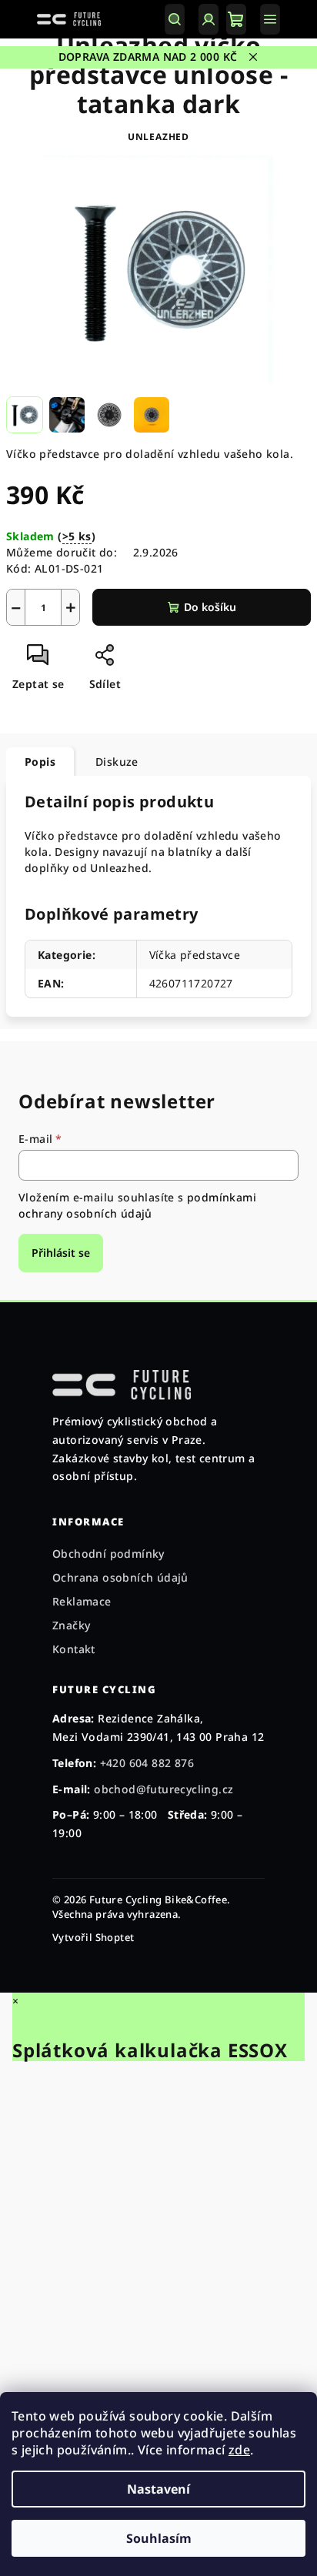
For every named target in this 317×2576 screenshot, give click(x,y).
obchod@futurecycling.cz (164, 1789)
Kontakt (74, 1649)
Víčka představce (195, 955)
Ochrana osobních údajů (120, 1577)
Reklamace (82, 1601)
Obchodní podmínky (108, 1554)
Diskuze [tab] (117, 762)
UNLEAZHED (158, 137)
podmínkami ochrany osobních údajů (137, 1205)
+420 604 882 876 (147, 1763)
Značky (71, 1625)
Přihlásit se (61, 1253)
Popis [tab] (40, 762)
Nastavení (158, 2489)
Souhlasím (159, 2538)
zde (239, 2450)
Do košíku (210, 607)
